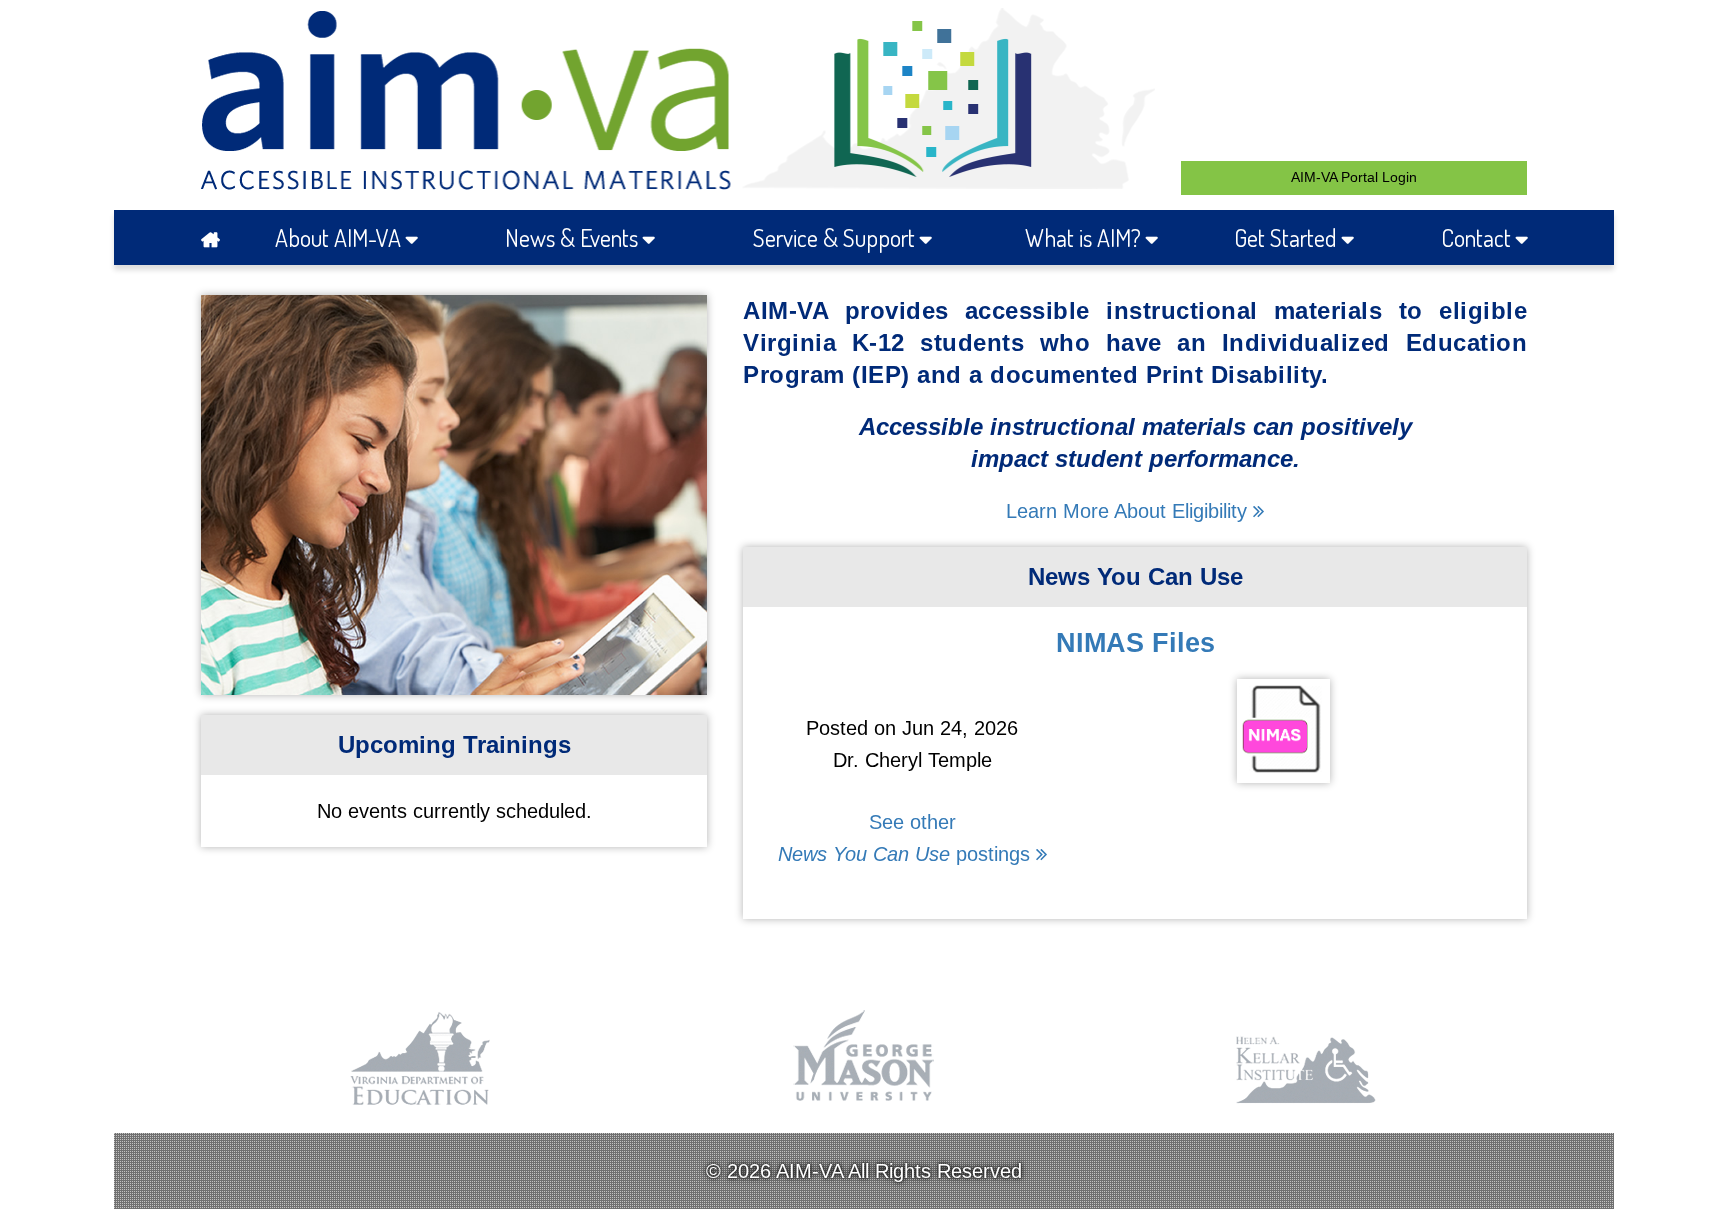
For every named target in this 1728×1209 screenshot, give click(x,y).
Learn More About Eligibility (1129, 511)
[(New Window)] (421, 1106)
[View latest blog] (1283, 767)
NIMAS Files (1135, 643)
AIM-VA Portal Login (1354, 177)
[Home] (216, 237)
